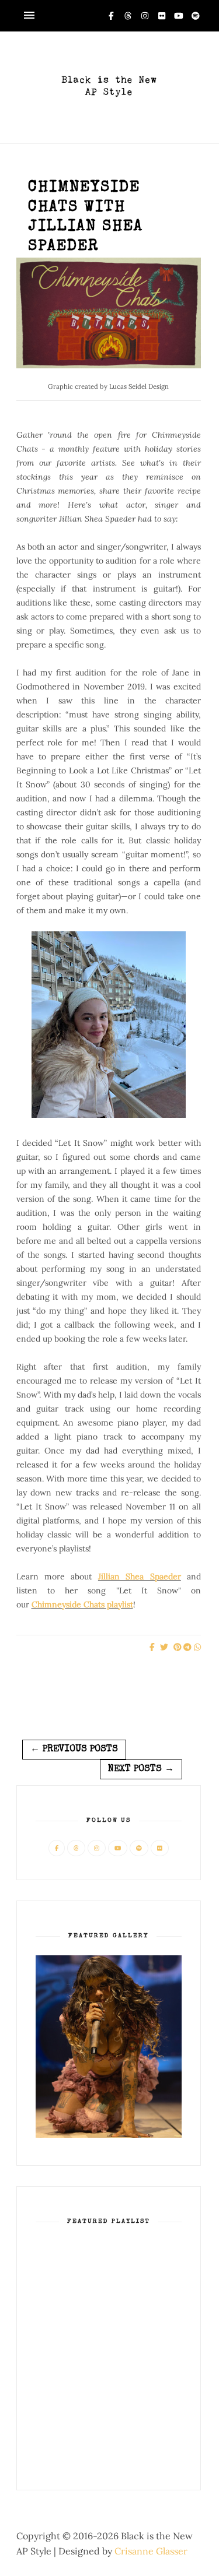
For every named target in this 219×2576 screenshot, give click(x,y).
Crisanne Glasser (151, 2551)
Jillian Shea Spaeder (140, 1576)
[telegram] (187, 1648)
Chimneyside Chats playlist (82, 1604)
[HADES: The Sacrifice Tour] (109, 2135)
